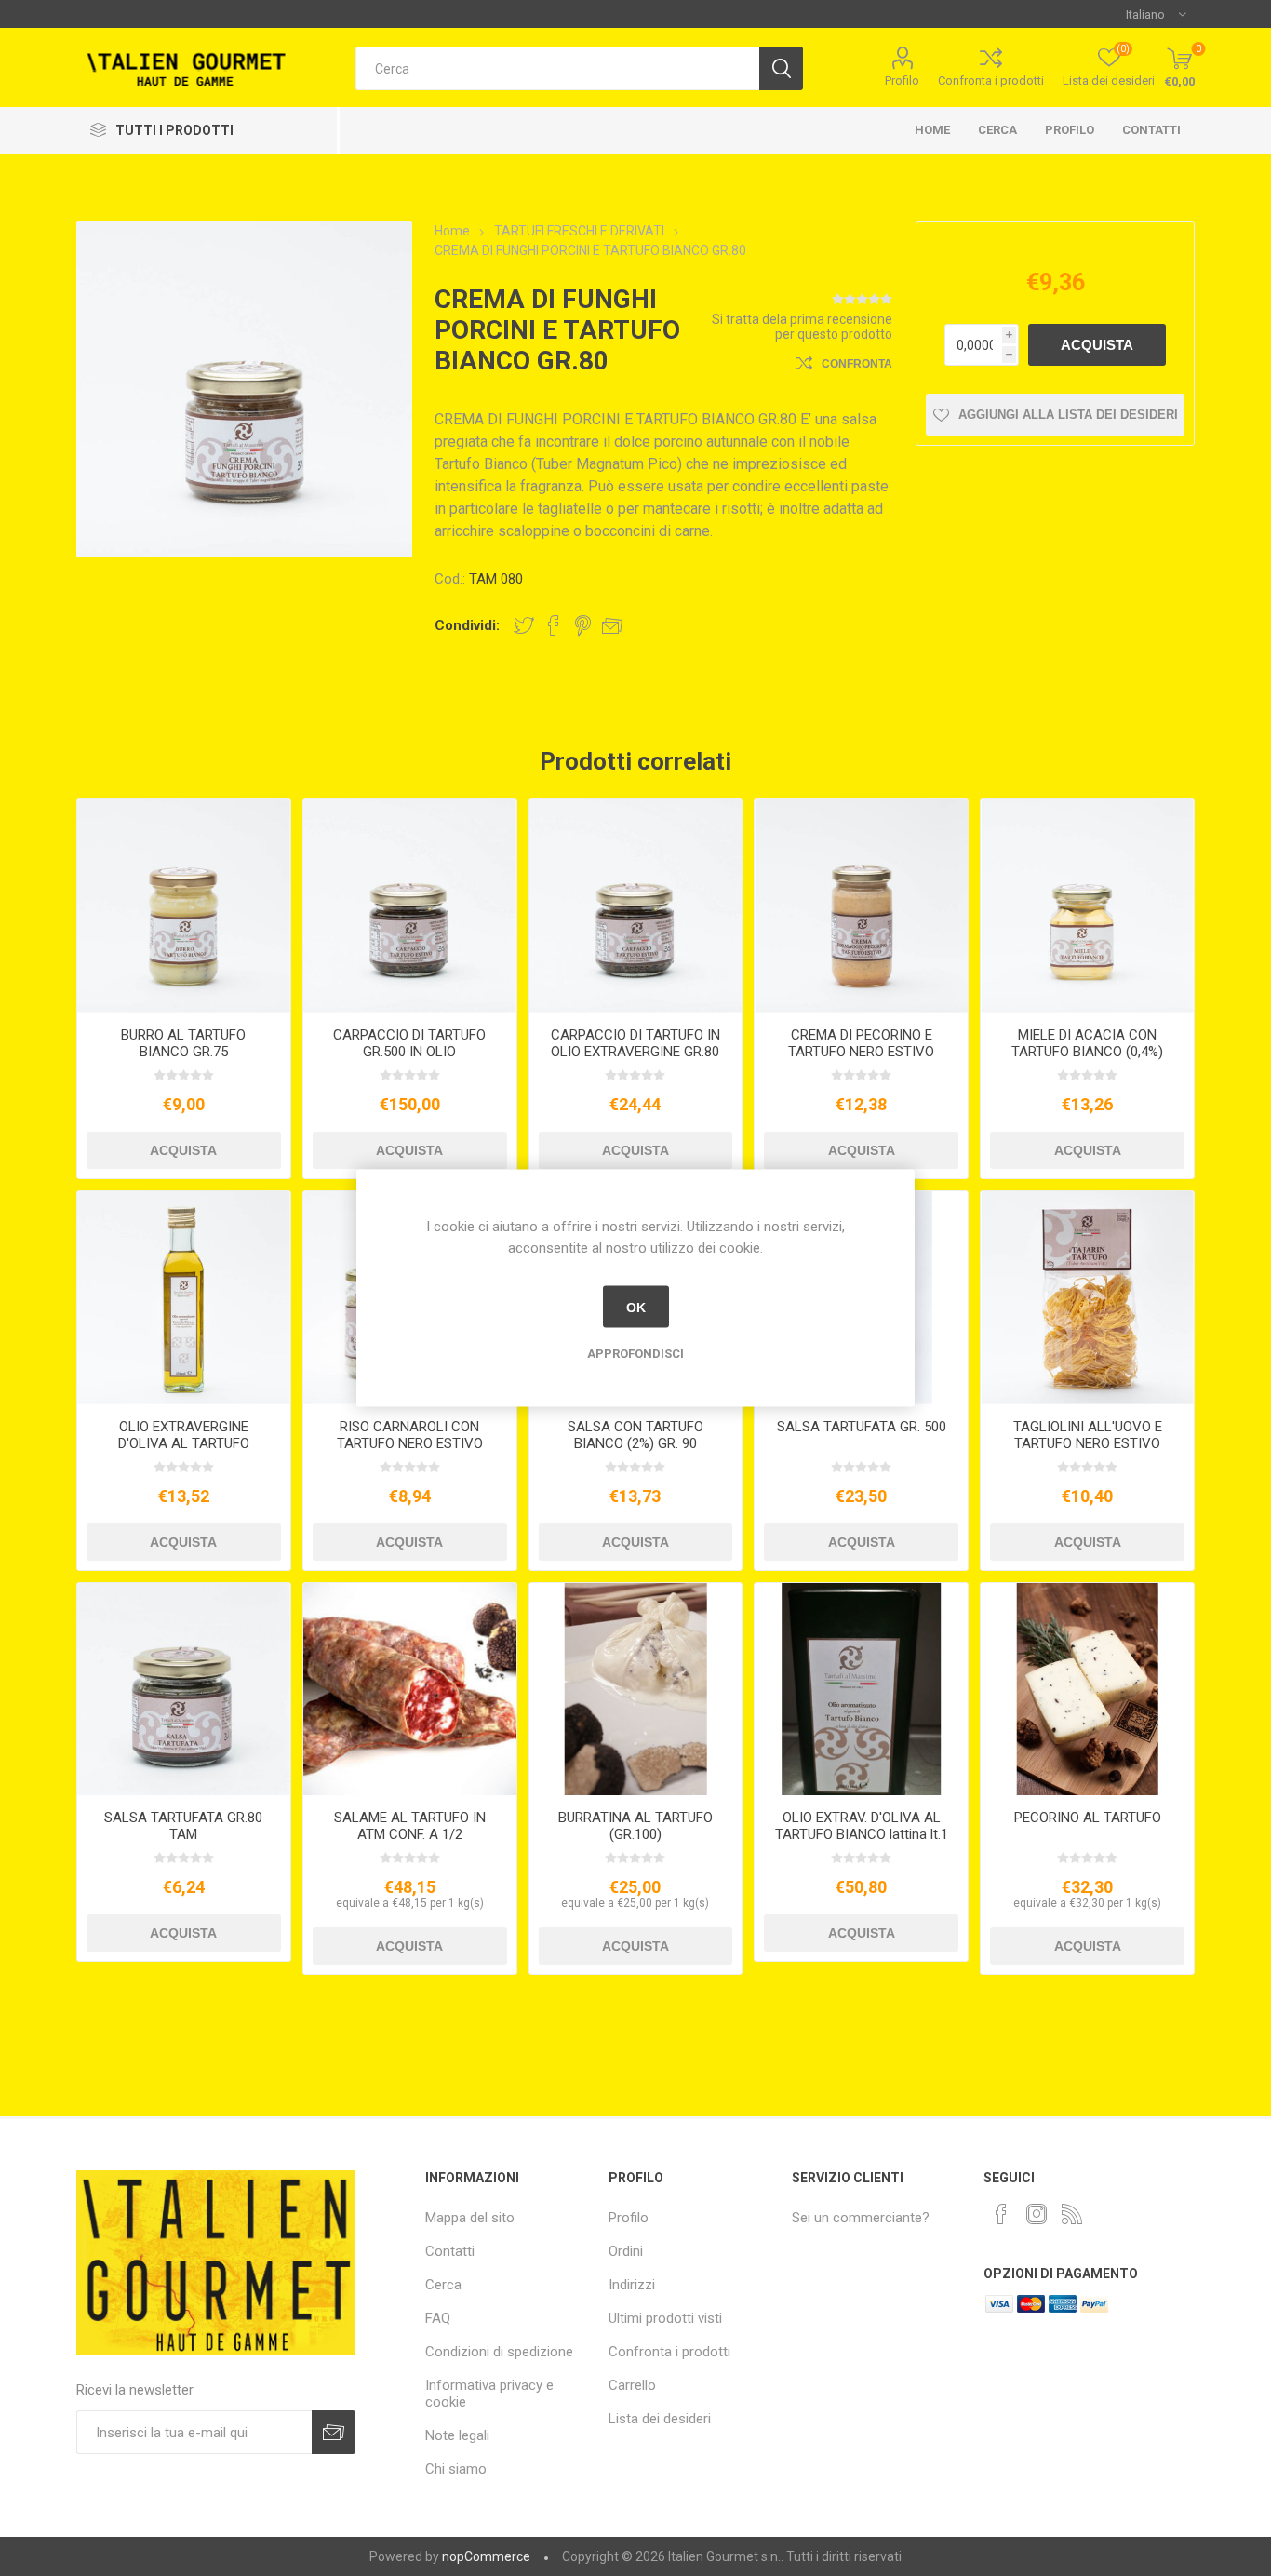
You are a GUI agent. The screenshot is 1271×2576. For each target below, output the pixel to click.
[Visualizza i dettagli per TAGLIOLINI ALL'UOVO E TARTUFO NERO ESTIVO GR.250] (1087, 1298)
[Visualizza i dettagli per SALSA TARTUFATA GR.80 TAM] (184, 1690)
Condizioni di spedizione (499, 2352)
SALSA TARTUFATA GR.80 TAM (183, 1826)
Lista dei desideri (660, 2419)
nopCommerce (486, 2556)
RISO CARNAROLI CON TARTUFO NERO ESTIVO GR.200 (410, 1443)
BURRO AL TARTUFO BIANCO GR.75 (183, 1043)
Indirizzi (632, 2285)
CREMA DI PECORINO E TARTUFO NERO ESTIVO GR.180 (861, 1052)
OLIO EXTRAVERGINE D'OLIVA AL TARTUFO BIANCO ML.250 (184, 1443)
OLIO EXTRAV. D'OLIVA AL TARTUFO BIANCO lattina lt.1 (862, 1826)
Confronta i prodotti (991, 80)
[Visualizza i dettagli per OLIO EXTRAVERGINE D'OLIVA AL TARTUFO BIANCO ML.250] (184, 1298)
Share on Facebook (554, 625)
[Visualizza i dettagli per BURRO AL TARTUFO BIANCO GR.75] (184, 906)
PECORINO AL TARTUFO (1088, 1818)
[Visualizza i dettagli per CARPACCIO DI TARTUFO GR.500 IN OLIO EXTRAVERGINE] (410, 906)
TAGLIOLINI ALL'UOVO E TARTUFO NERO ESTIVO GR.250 (1088, 1443)
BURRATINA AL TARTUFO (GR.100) (635, 1826)
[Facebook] (1001, 2214)
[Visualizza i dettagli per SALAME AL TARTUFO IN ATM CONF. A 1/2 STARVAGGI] (410, 1690)
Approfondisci (635, 1354)
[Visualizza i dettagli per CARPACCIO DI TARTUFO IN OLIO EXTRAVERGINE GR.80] (636, 906)
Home (932, 130)
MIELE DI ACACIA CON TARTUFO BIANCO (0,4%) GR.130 (1087, 1052)
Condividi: (467, 625)
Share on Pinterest (583, 625)
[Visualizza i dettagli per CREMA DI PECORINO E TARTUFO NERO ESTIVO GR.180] (861, 906)
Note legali (457, 2435)
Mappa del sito (470, 2218)
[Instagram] (1037, 2214)
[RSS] (1072, 2214)
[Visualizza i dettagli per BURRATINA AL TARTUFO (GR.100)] (636, 1690)
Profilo (902, 80)
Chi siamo (456, 2469)
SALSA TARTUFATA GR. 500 (862, 1427)
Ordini (626, 2251)
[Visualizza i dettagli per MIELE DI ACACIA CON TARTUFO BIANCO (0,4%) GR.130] (1087, 906)
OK (636, 1307)
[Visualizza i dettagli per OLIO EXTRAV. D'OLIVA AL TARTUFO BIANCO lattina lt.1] (861, 1690)
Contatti (1151, 130)
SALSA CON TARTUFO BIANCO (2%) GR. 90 (635, 1435)
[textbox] (557, 68)
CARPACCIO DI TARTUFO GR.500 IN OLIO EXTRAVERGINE (409, 1052)
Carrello (632, 2385)
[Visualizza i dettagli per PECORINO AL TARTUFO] (1087, 1690)
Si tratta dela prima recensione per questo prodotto (802, 327)
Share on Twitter (524, 625)
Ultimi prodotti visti (665, 2318)
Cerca (997, 130)
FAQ (438, 2318)
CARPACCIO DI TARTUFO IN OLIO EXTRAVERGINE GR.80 (635, 1043)
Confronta (857, 364)
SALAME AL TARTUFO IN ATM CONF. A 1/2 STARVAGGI (410, 1834)
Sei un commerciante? (861, 2218)
